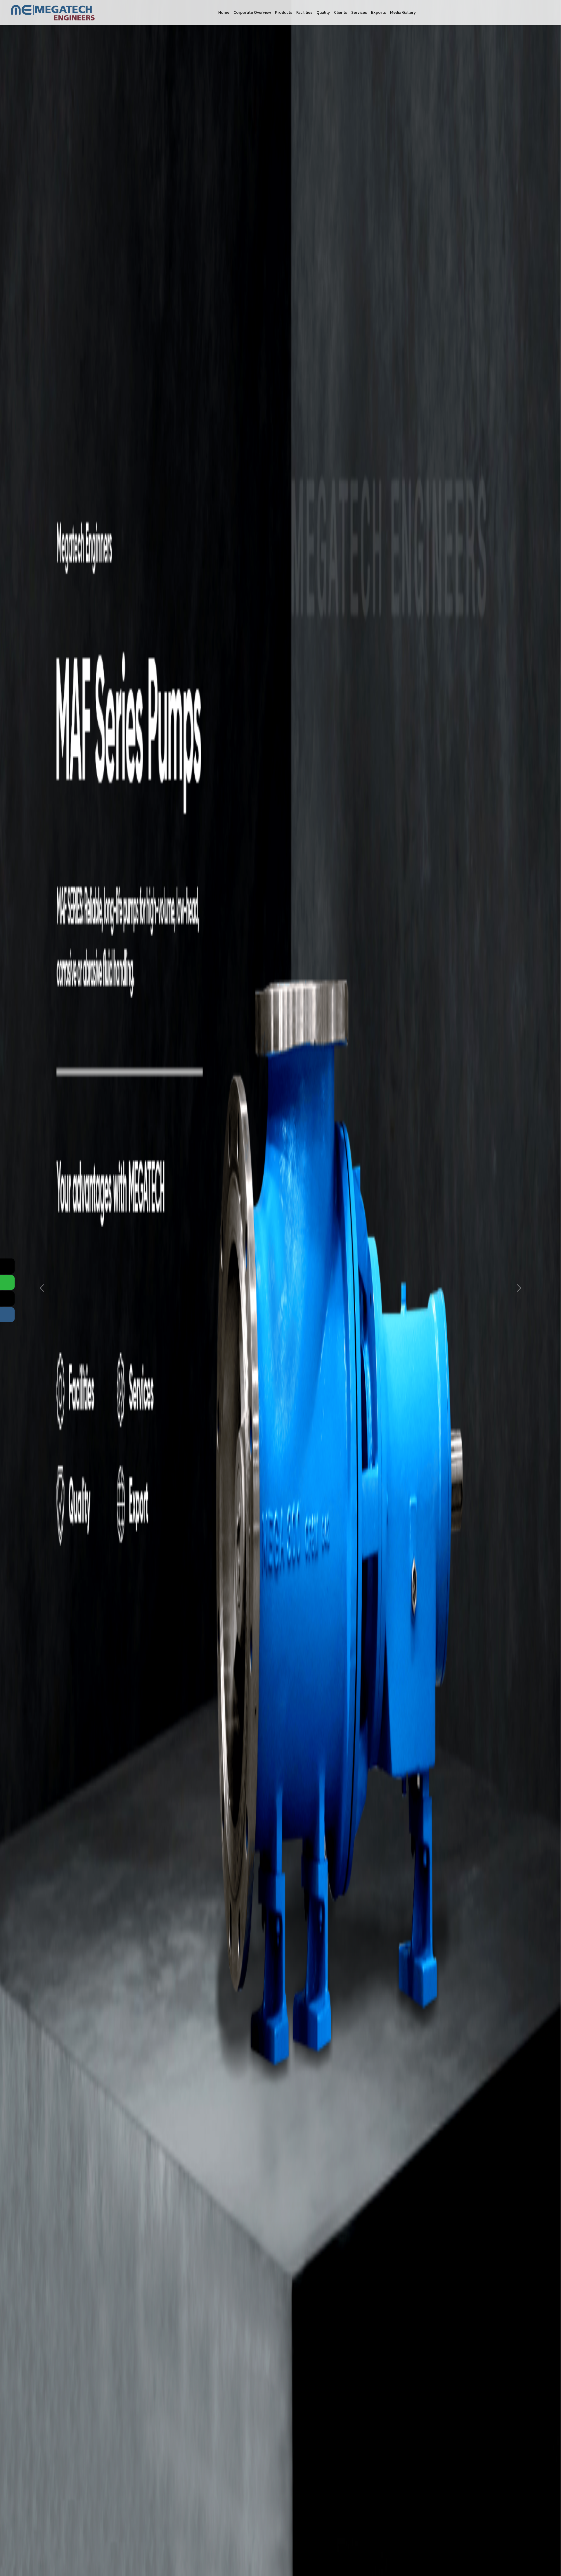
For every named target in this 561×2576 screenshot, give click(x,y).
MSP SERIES (284, 1006)
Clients (341, 12)
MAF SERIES (284, 968)
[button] (33, 420)
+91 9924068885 (383, 1001)
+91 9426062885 (383, 1046)
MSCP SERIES (285, 987)
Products (284, 12)
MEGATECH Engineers (325, 1122)
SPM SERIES (284, 1015)
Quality (323, 12)
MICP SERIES (285, 997)
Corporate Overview (252, 12)
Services (359, 12)
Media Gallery (403, 12)
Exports (379, 12)
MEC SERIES (284, 978)
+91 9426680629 (383, 1019)
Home (224, 12)
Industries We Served (223, 1015)
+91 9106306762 (383, 1038)
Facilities (304, 12)
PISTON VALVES (288, 1025)
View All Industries (39, 746)
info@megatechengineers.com (398, 1058)
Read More (368, 176)
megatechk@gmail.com (390, 1069)
